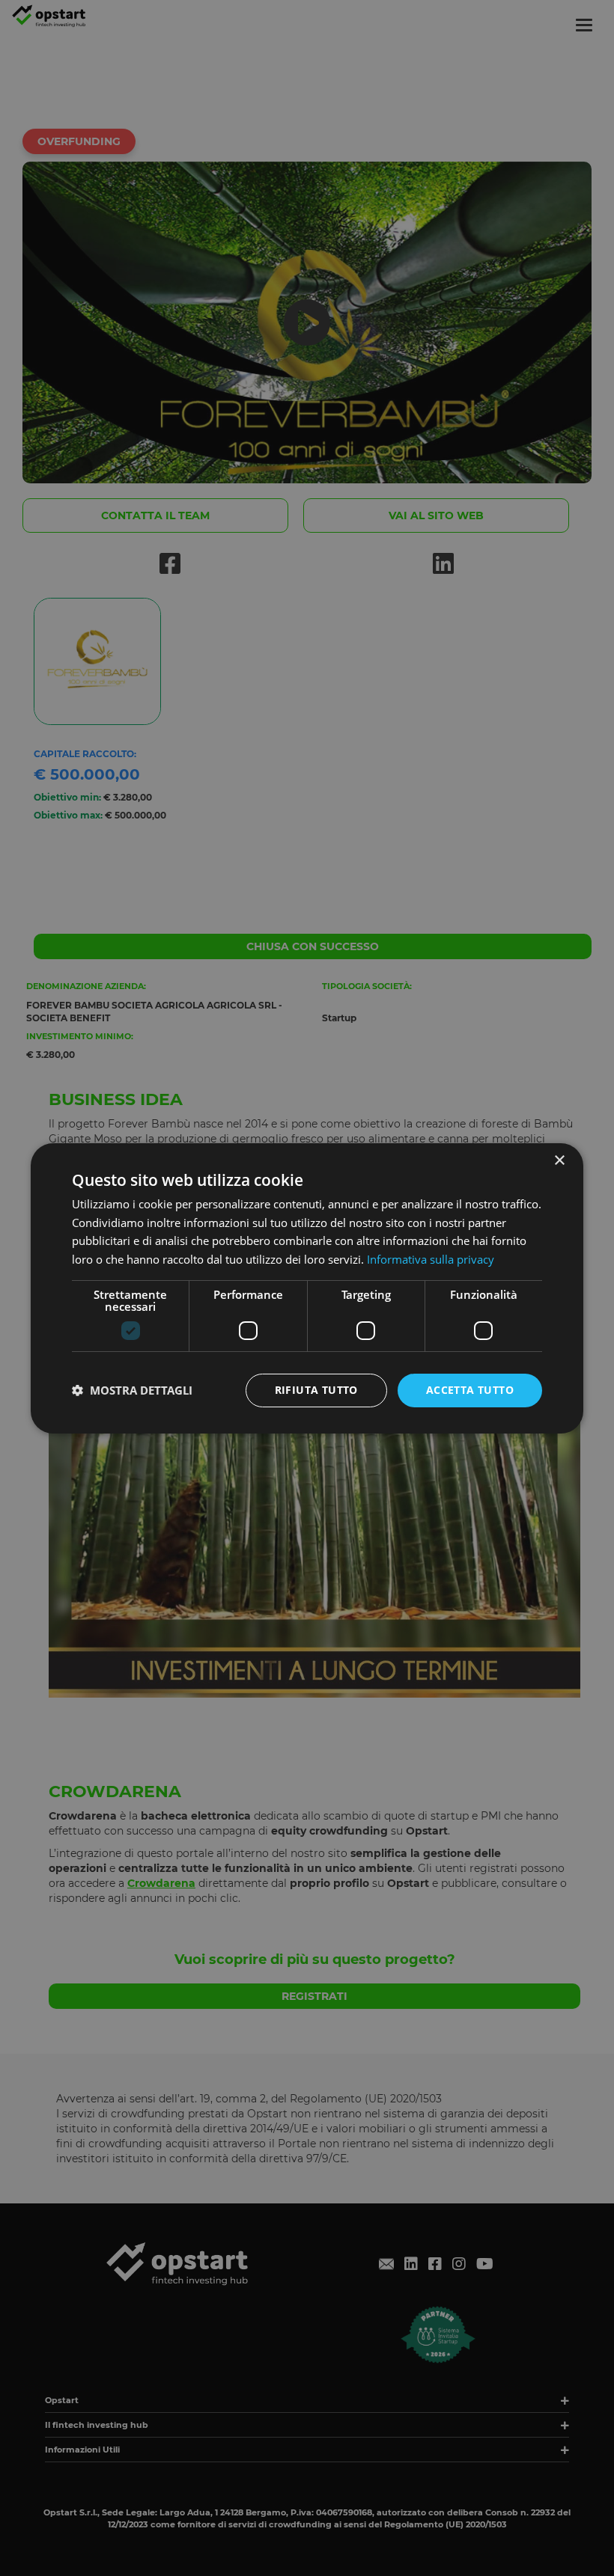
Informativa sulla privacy (431, 1259)
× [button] (559, 1160)
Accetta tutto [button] (470, 1390)
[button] (132, 1390)
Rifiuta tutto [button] (316, 1390)
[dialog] (307, 1288)
